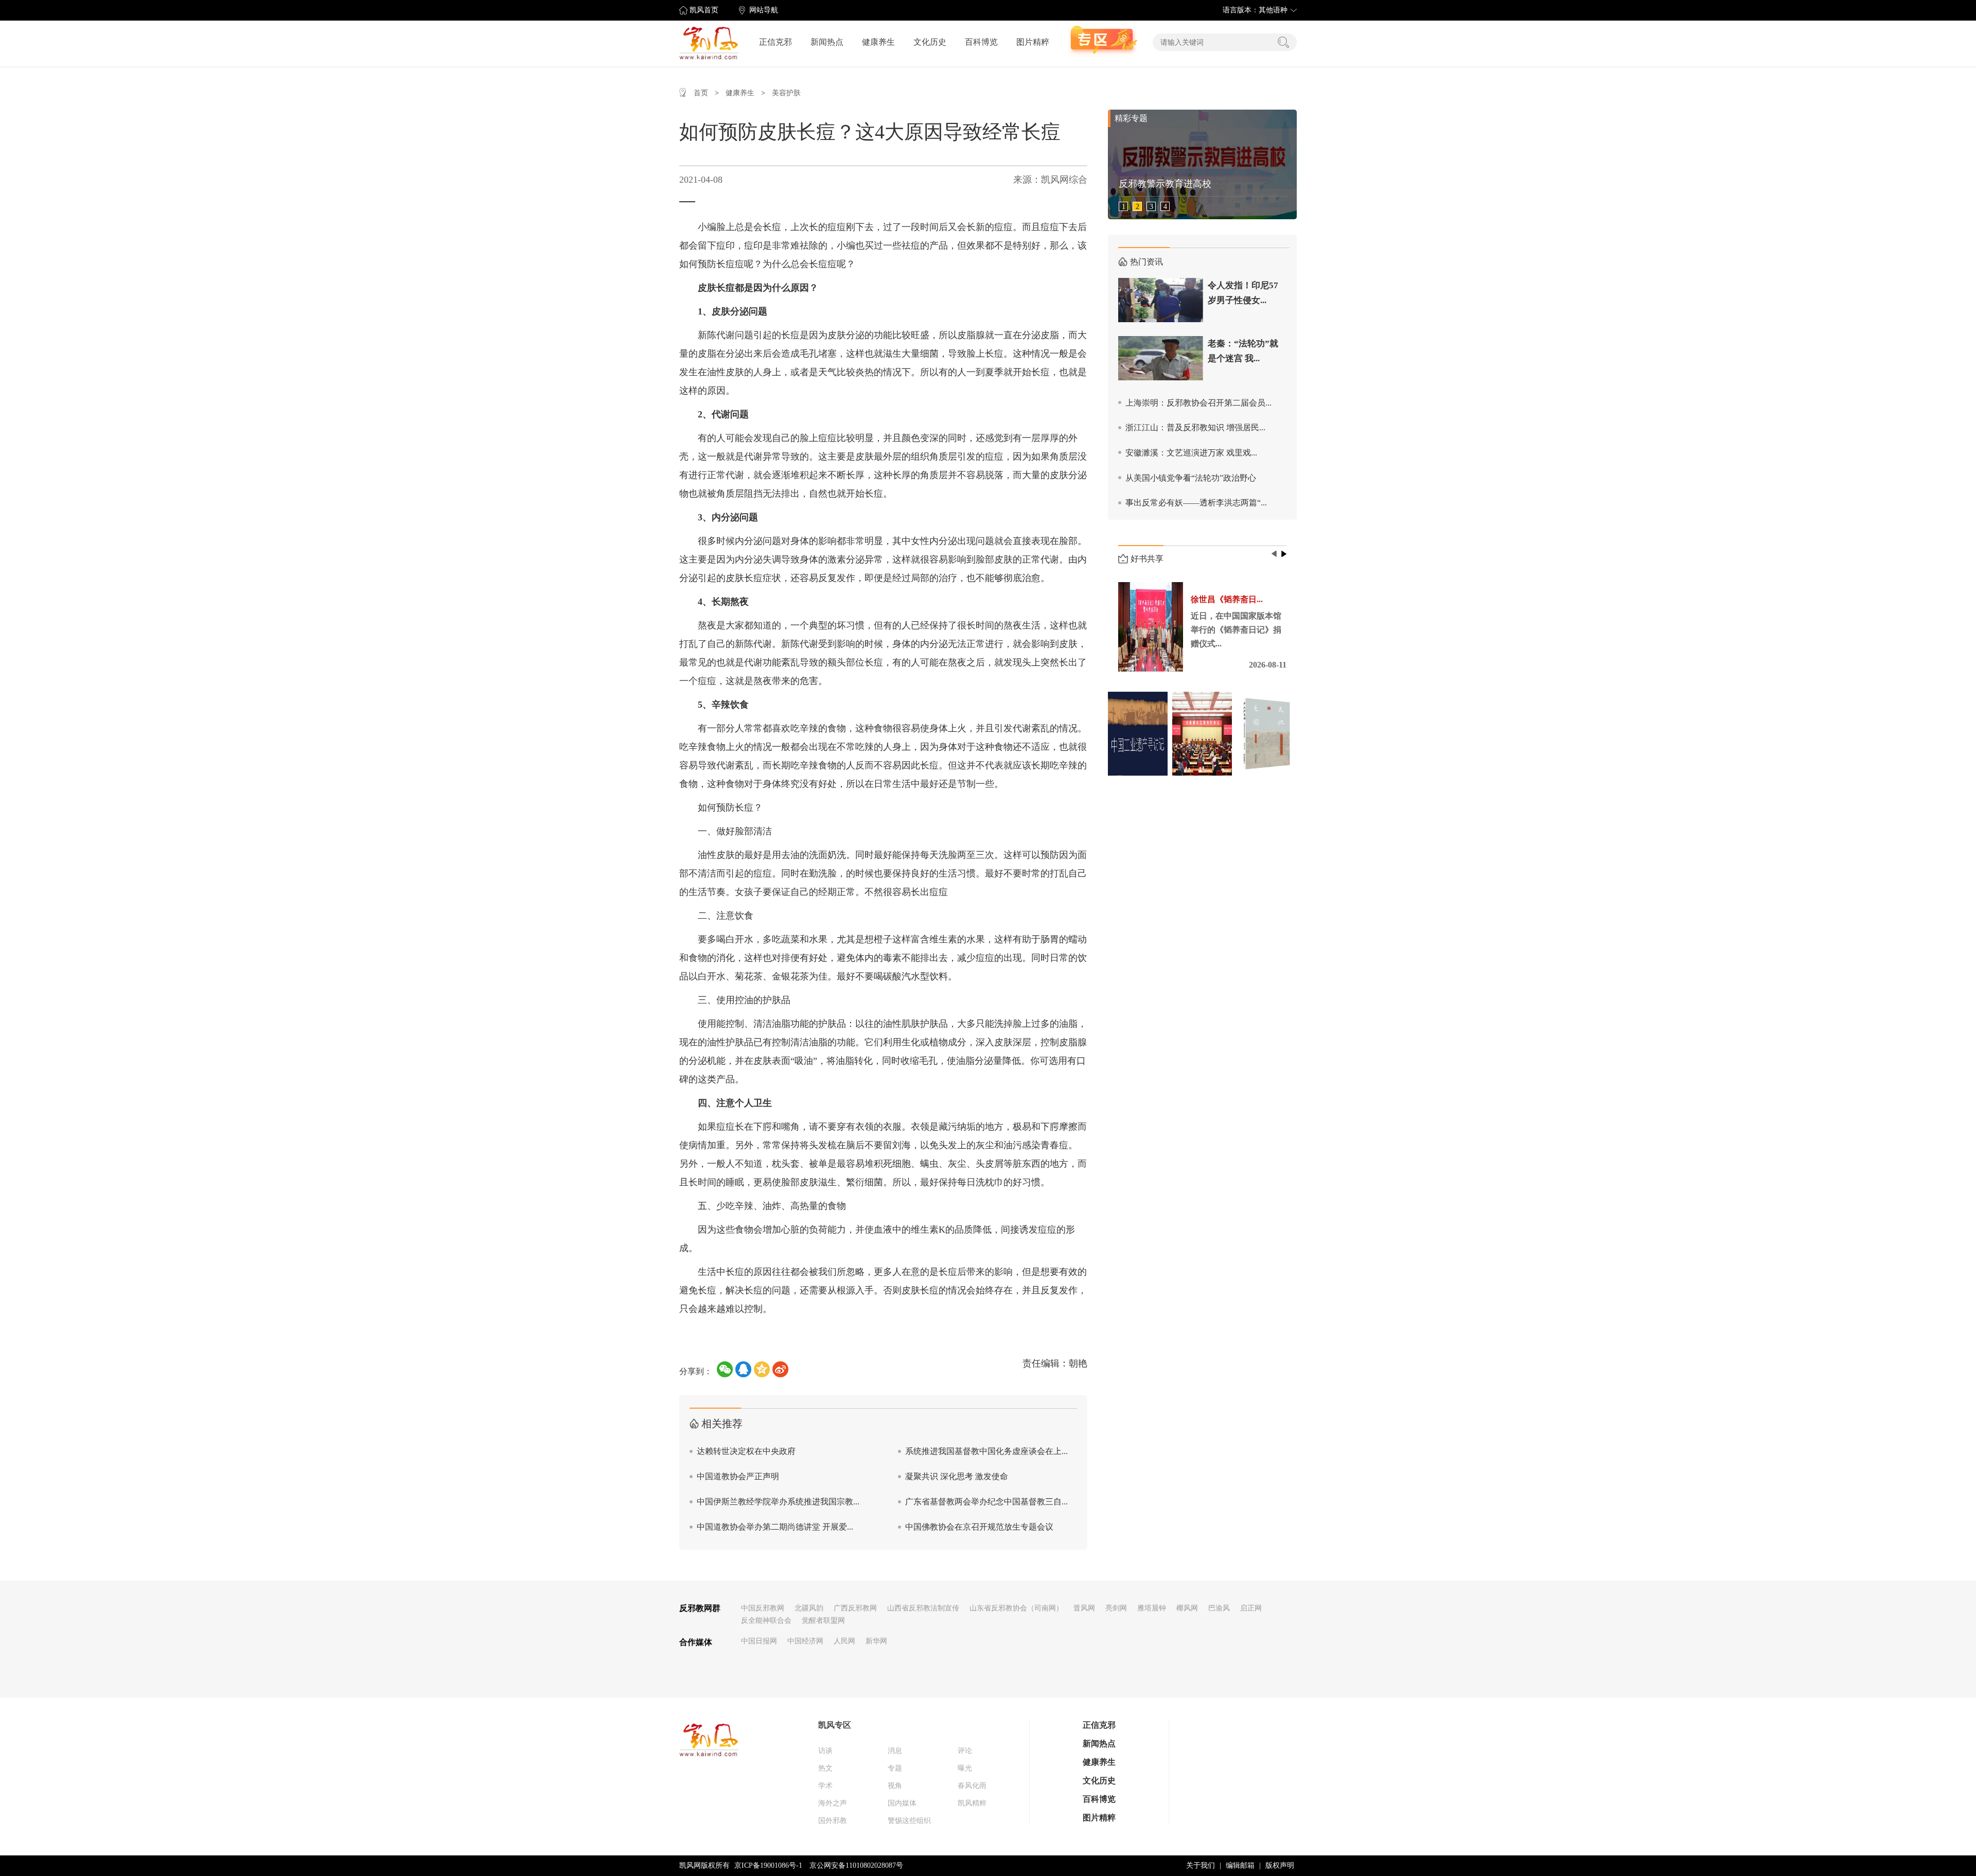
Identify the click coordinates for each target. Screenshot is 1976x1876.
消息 (895, 1751)
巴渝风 (1219, 1608)
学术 (825, 1786)
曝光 (965, 1768)
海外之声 (833, 1803)
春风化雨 (972, 1786)
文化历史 (930, 42)
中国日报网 (759, 1641)
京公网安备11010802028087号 (856, 1865)
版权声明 (1280, 1865)
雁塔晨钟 (1152, 1608)
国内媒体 (902, 1803)
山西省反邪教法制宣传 (923, 1608)
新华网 (876, 1641)
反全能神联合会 (766, 1620)
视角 (895, 1786)
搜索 (1283, 42)
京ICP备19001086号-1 (768, 1865)
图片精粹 (1033, 42)
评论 (965, 1751)
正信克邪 (775, 42)
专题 (895, 1768)
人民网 (844, 1641)
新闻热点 (827, 42)
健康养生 (878, 42)
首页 (701, 93)
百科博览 (981, 42)
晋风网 (1084, 1608)
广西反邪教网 (855, 1608)
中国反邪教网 (763, 1608)
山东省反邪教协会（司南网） (1016, 1608)
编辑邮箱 (1240, 1865)
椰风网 (1187, 1608)
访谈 (825, 1751)
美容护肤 (786, 93)
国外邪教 (833, 1821)
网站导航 (764, 10)
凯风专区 (835, 1725)
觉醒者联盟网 (823, 1620)
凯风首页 (704, 10)
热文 (825, 1768)
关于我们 (1201, 1865)
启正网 (1251, 1608)
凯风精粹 (972, 1803)
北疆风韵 (809, 1608)
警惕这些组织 (909, 1821)
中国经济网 (805, 1641)
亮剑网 (1116, 1608)
